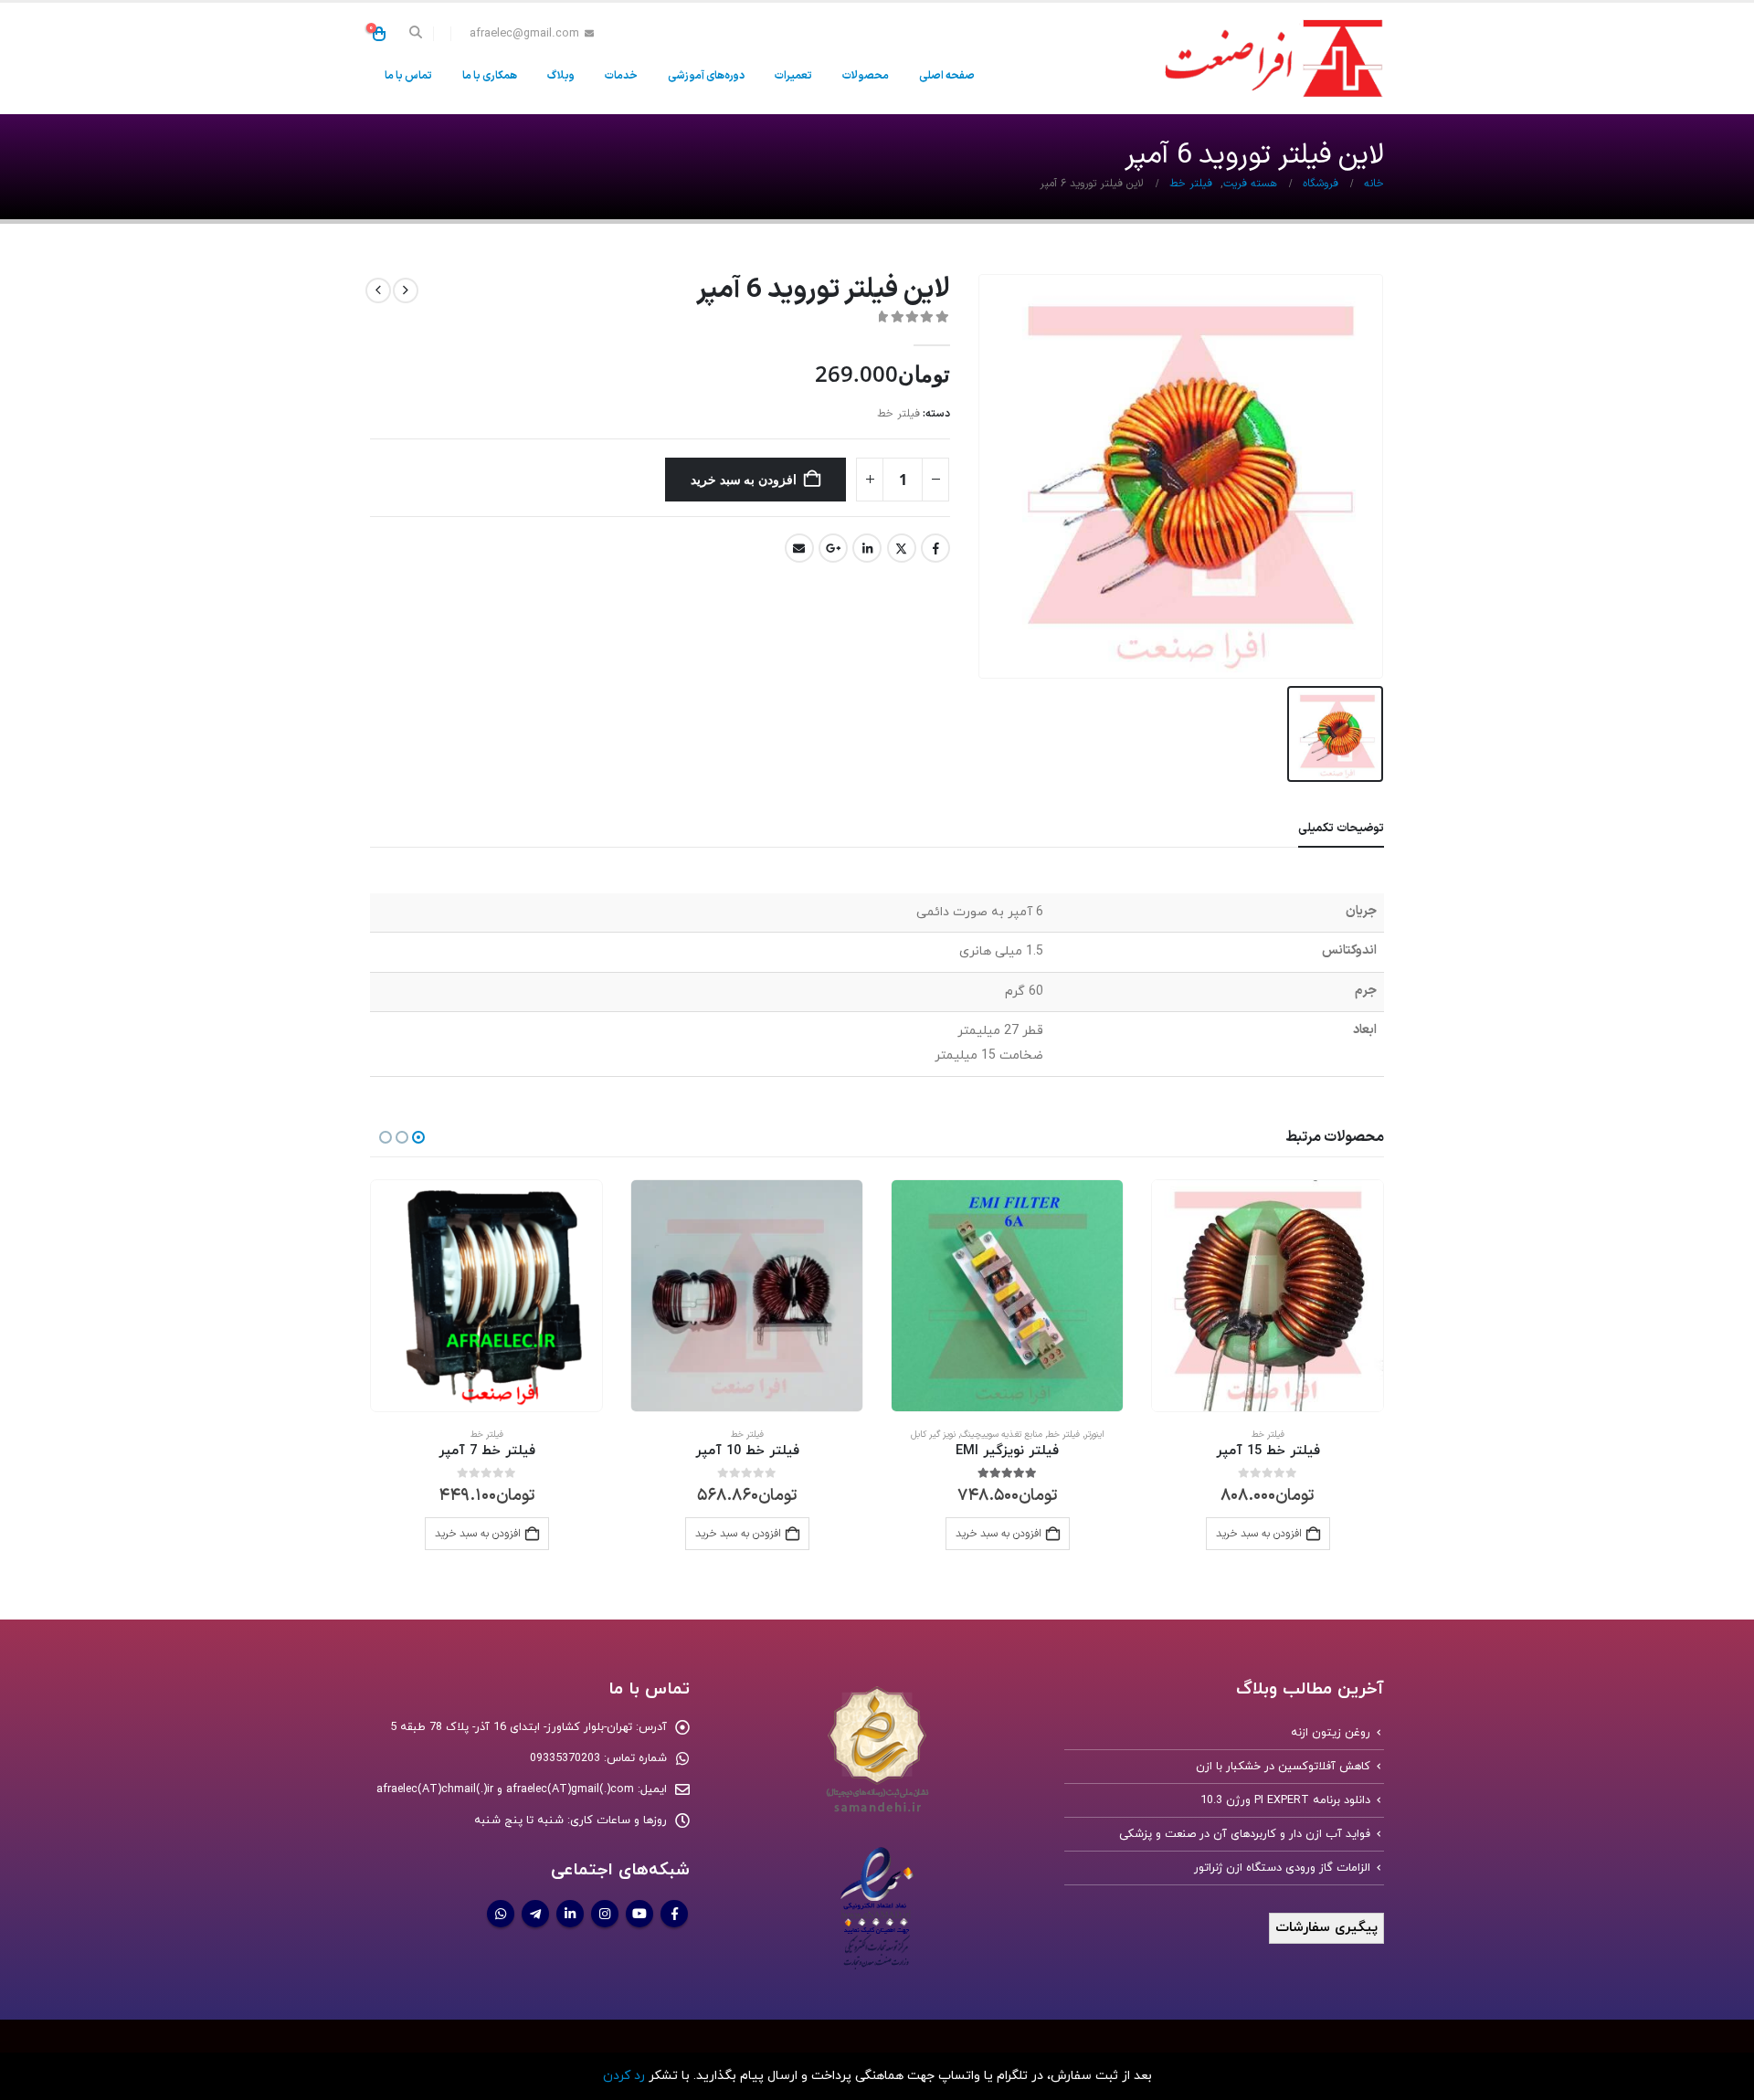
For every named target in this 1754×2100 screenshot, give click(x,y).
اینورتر (1355, 1435)
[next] (378, 290)
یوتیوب (639, 1914)
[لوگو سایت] (1270, 58)
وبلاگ (561, 76)
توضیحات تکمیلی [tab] (1341, 828)
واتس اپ (501, 1914)
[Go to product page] (1268, 1296)
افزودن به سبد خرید (744, 479)
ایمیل (799, 548)
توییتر (902, 548)
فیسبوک (935, 548)
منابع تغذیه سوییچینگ (1262, 1435)
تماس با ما (408, 76)
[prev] (406, 290)
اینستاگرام (605, 1914)
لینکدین (867, 548)
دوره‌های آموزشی (706, 76)
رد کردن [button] (624, 2076)
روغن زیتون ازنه (1331, 1733)
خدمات (621, 76)
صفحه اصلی (947, 76)
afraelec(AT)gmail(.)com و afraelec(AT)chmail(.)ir (505, 1789)
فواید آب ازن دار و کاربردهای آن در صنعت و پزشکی (1245, 1834)
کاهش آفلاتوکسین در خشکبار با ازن (1283, 1767)
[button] (416, 34)
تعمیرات (793, 76)
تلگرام (535, 1914)
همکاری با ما (490, 76)
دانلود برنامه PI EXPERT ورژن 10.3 (1285, 1800)
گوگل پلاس (833, 548)
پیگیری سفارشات (1326, 1928)
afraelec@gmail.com (524, 33)
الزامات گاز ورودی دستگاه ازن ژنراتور (1282, 1868)
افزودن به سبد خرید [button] (999, 1534)
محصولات (866, 76)
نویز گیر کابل (1194, 1435)
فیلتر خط (898, 414)
